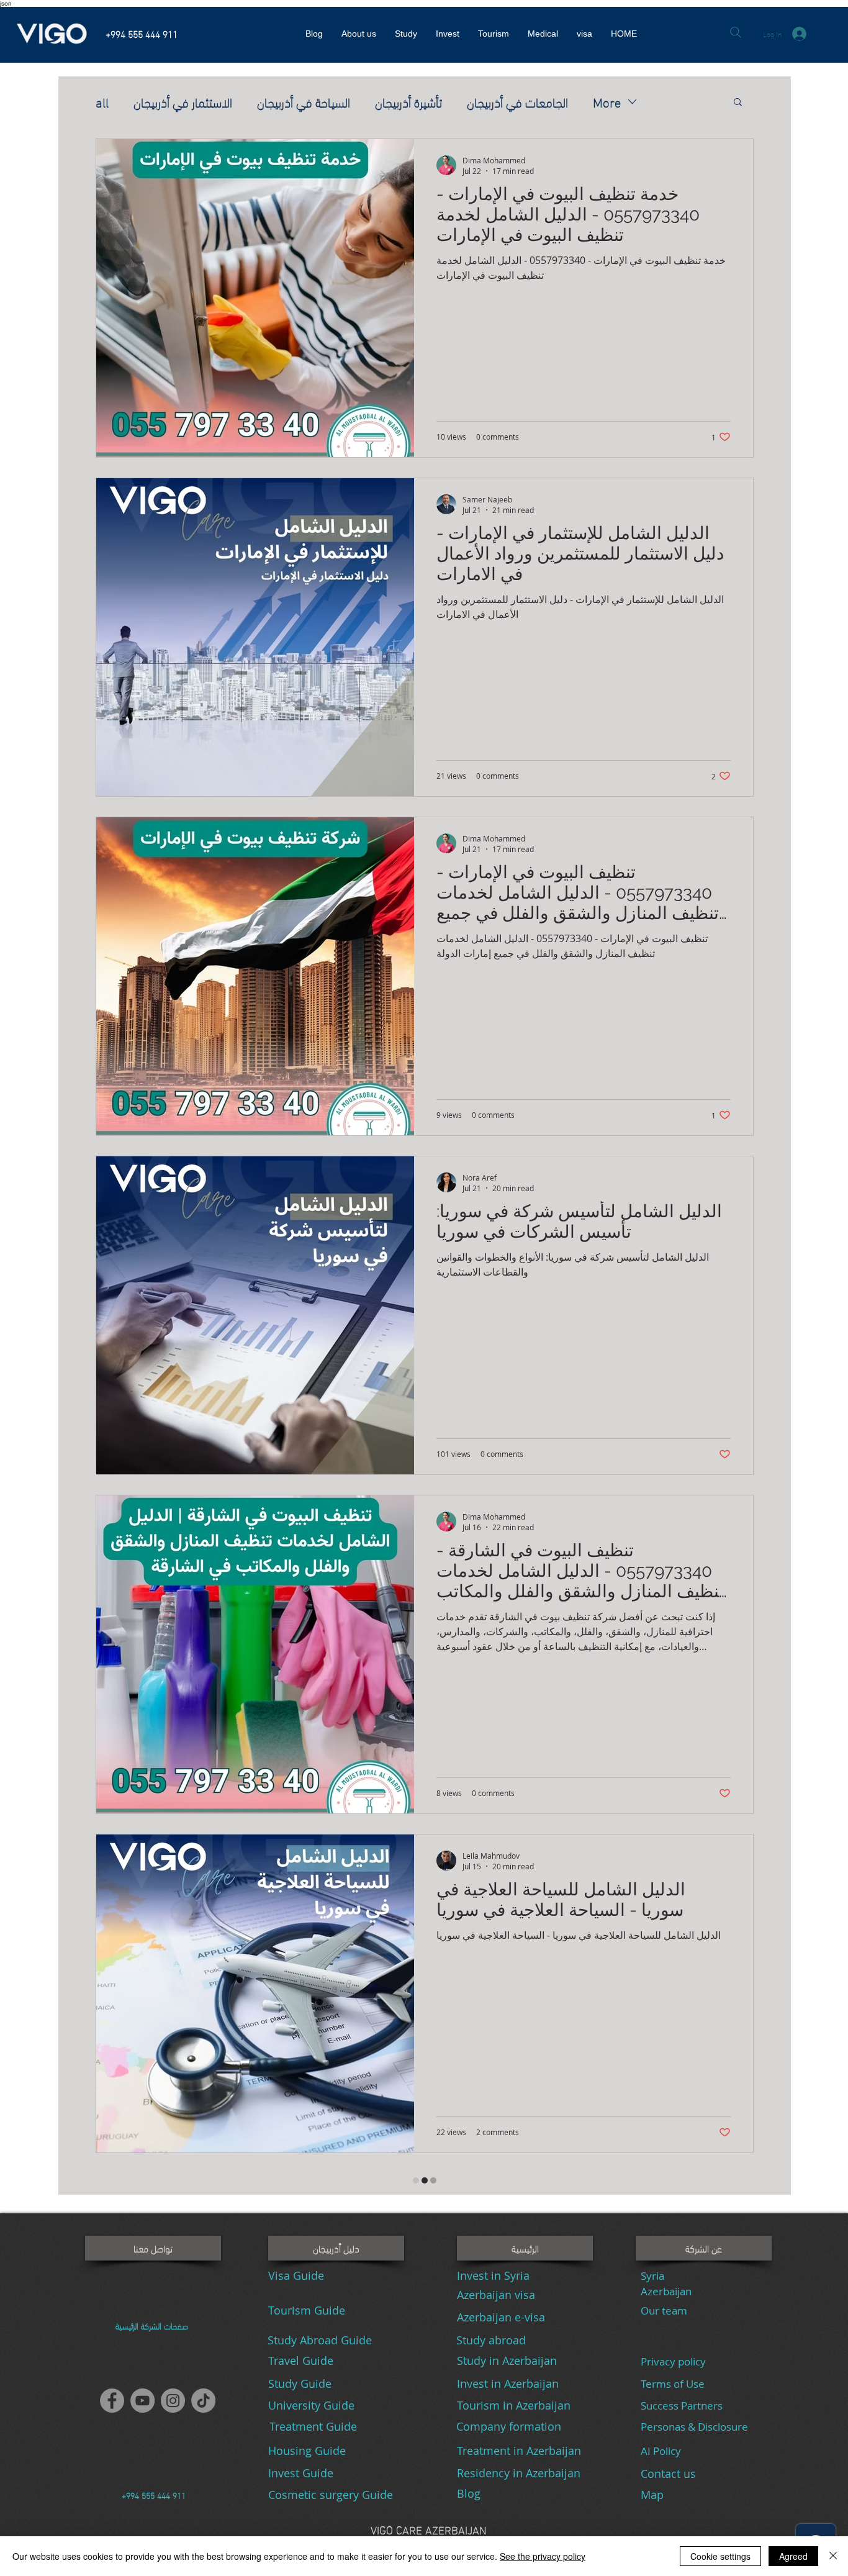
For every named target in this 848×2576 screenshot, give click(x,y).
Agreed (793, 2556)
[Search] (735, 32)
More (607, 101)
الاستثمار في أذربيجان (183, 101)
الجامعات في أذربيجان (517, 101)
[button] (738, 103)
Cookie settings (720, 2556)
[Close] (833, 2556)
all (102, 101)
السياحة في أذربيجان (304, 101)
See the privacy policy (543, 2556)
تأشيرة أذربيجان (408, 101)
